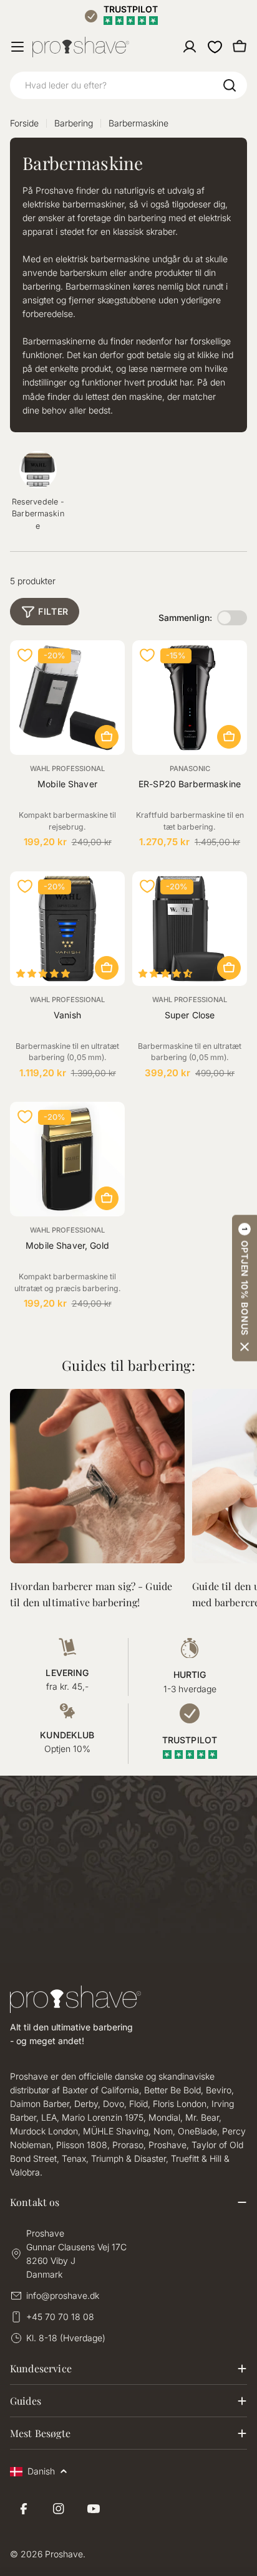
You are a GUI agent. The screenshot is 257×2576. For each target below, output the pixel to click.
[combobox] (128, 85)
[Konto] (190, 47)
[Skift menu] (17, 47)
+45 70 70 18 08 (60, 2317)
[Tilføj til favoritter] (25, 655)
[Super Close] (190, 929)
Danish (41, 2471)
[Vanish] (67, 929)
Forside (24, 123)
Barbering (74, 123)
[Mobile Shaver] (67, 698)
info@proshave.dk (63, 2295)
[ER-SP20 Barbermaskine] (190, 698)
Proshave (64, 2554)
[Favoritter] (215, 47)
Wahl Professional (67, 769)
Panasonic (190, 769)
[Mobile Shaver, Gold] (67, 1159)
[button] (245, 1288)
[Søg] (230, 85)
